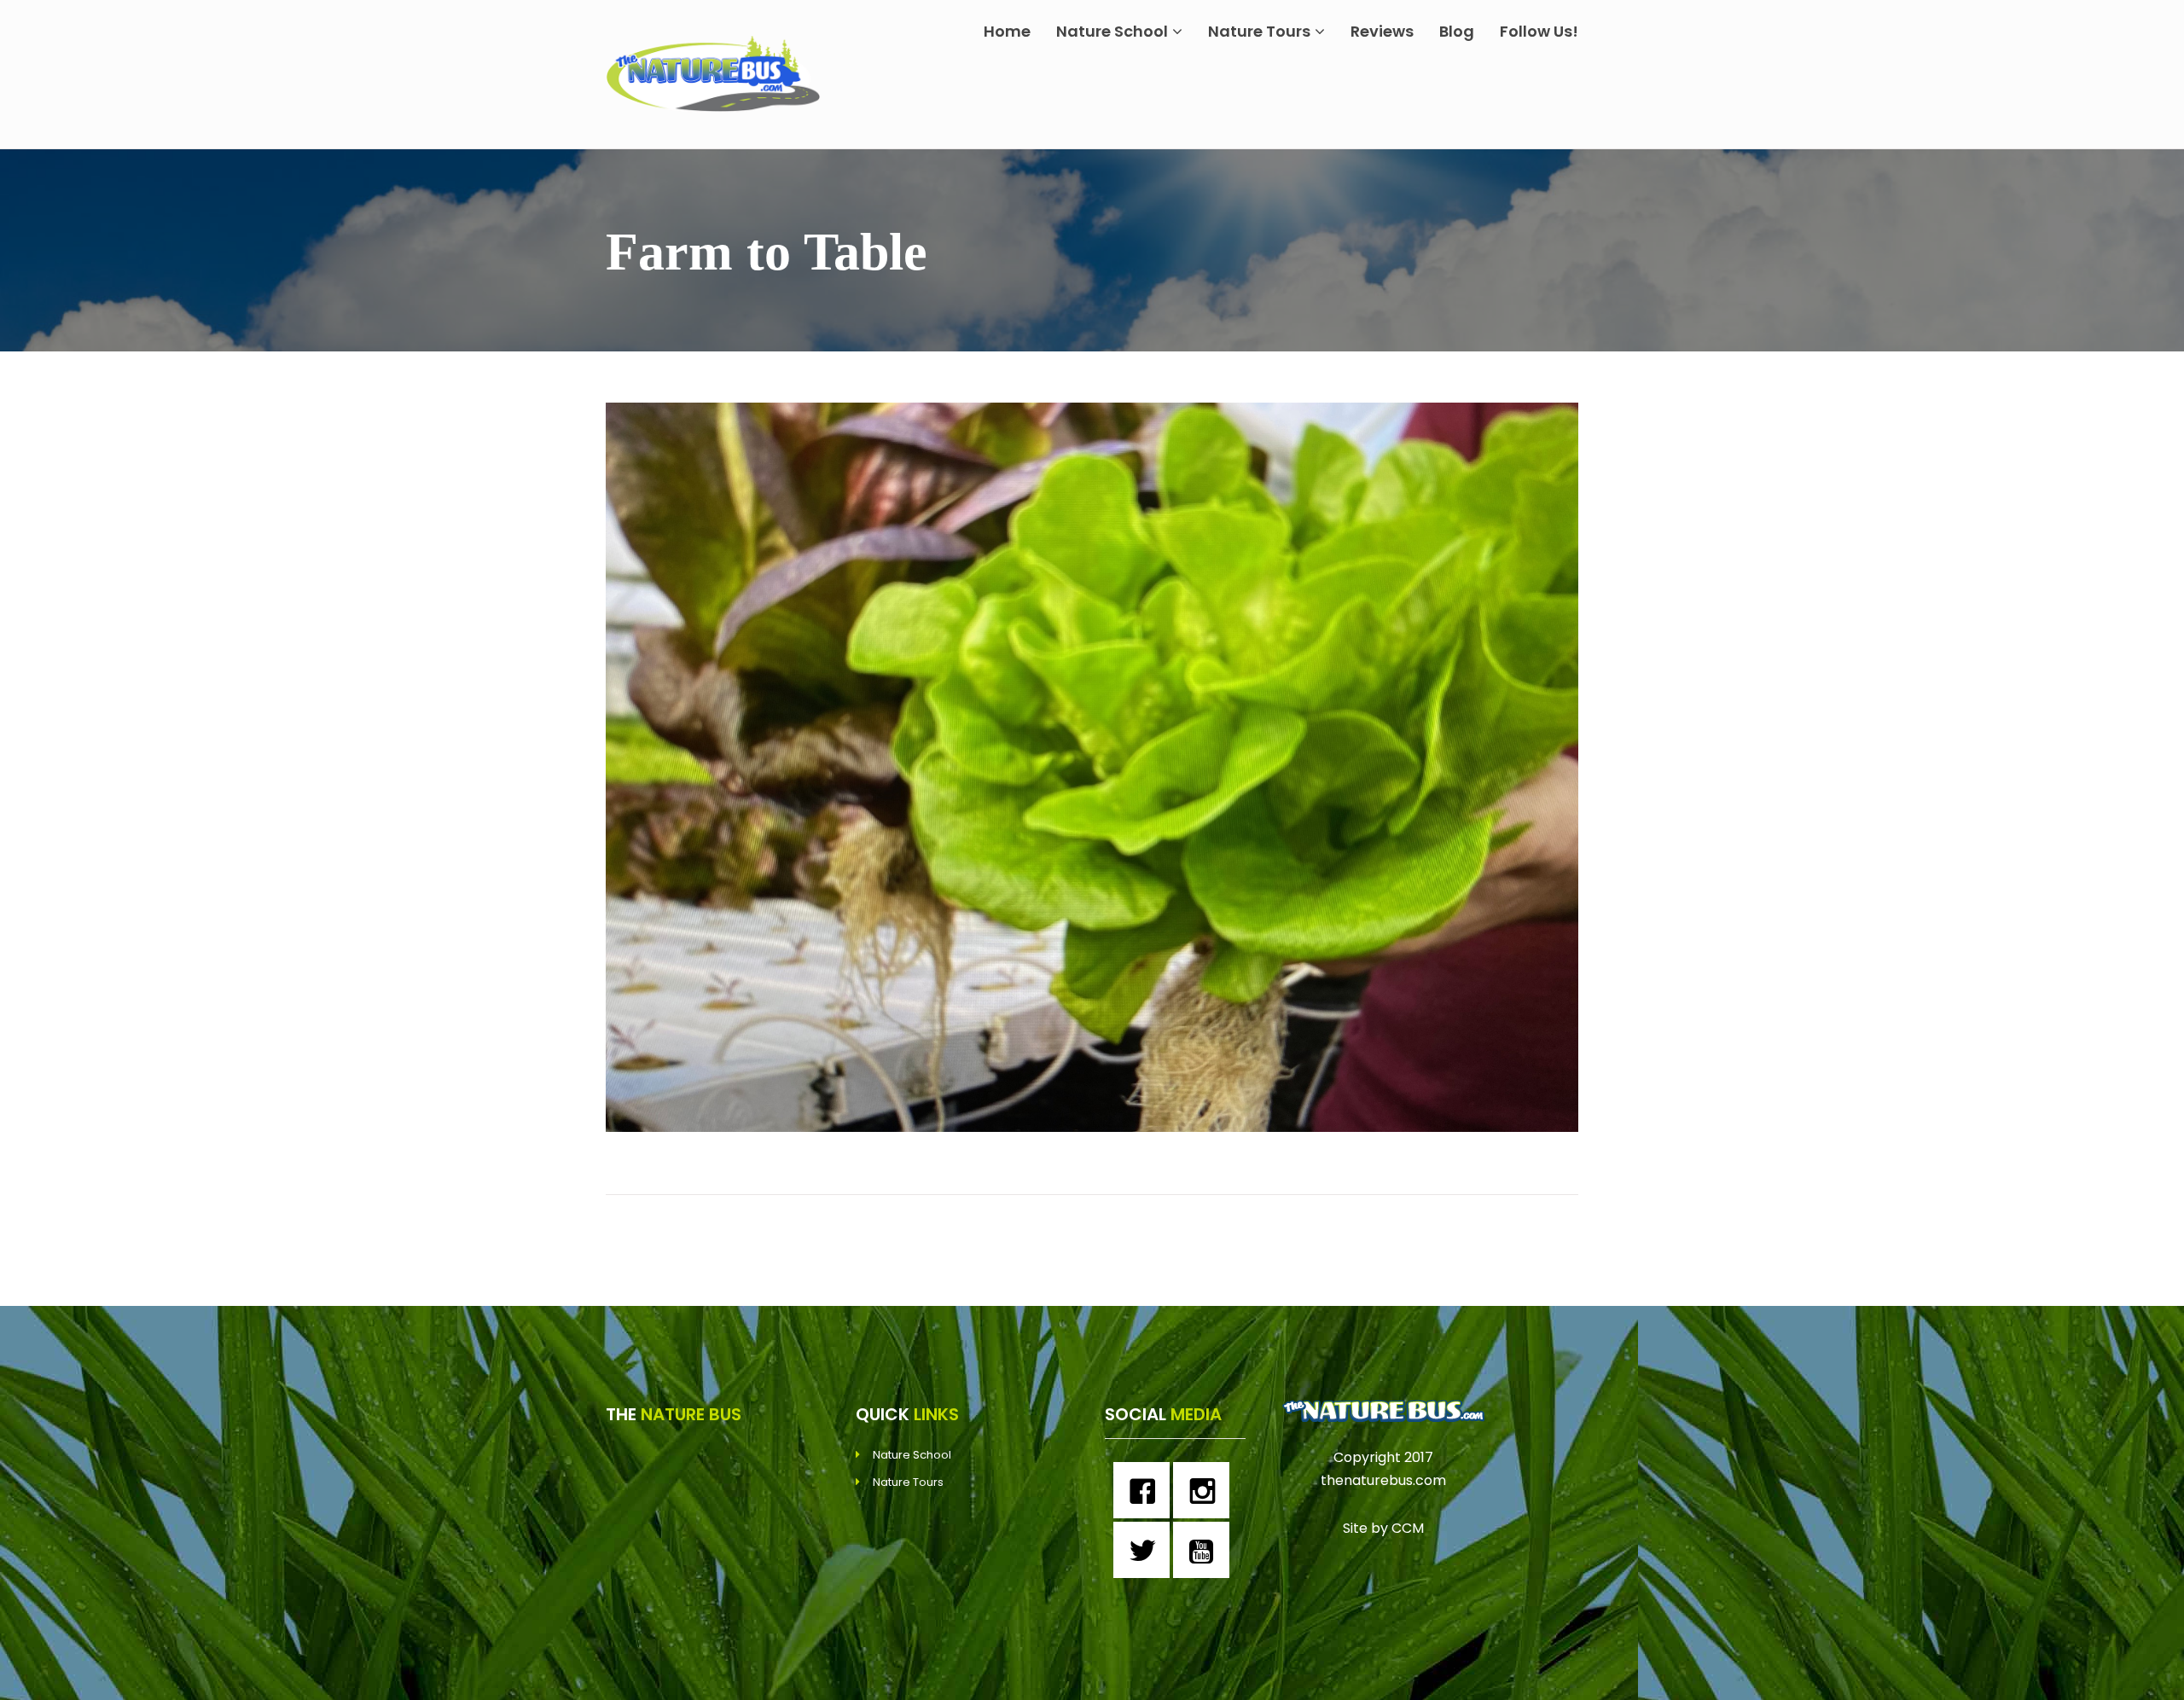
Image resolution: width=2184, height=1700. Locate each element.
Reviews (1382, 31)
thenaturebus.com (1383, 1480)
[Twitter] (1146, 1550)
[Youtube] (1205, 1550)
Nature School (1112, 31)
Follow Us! (1539, 31)
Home (1007, 31)
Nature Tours (1259, 31)
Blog (1457, 31)
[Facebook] (1146, 1490)
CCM (1408, 1528)
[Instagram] (1205, 1490)
